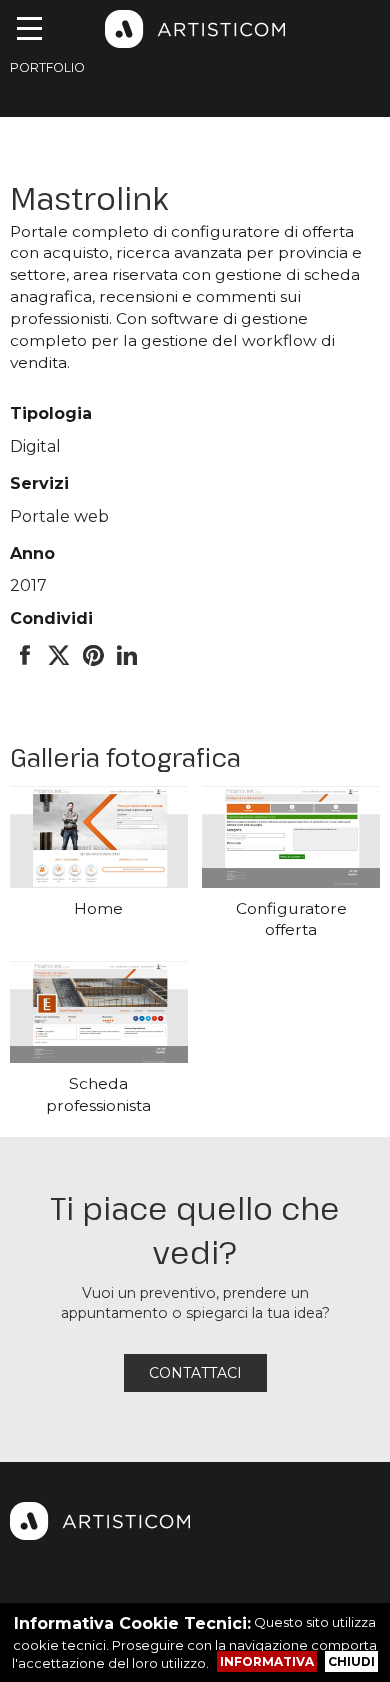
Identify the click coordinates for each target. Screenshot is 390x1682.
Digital (35, 446)
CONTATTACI (195, 1373)
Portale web (59, 516)
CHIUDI (351, 1661)
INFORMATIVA (267, 1661)
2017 (28, 585)
